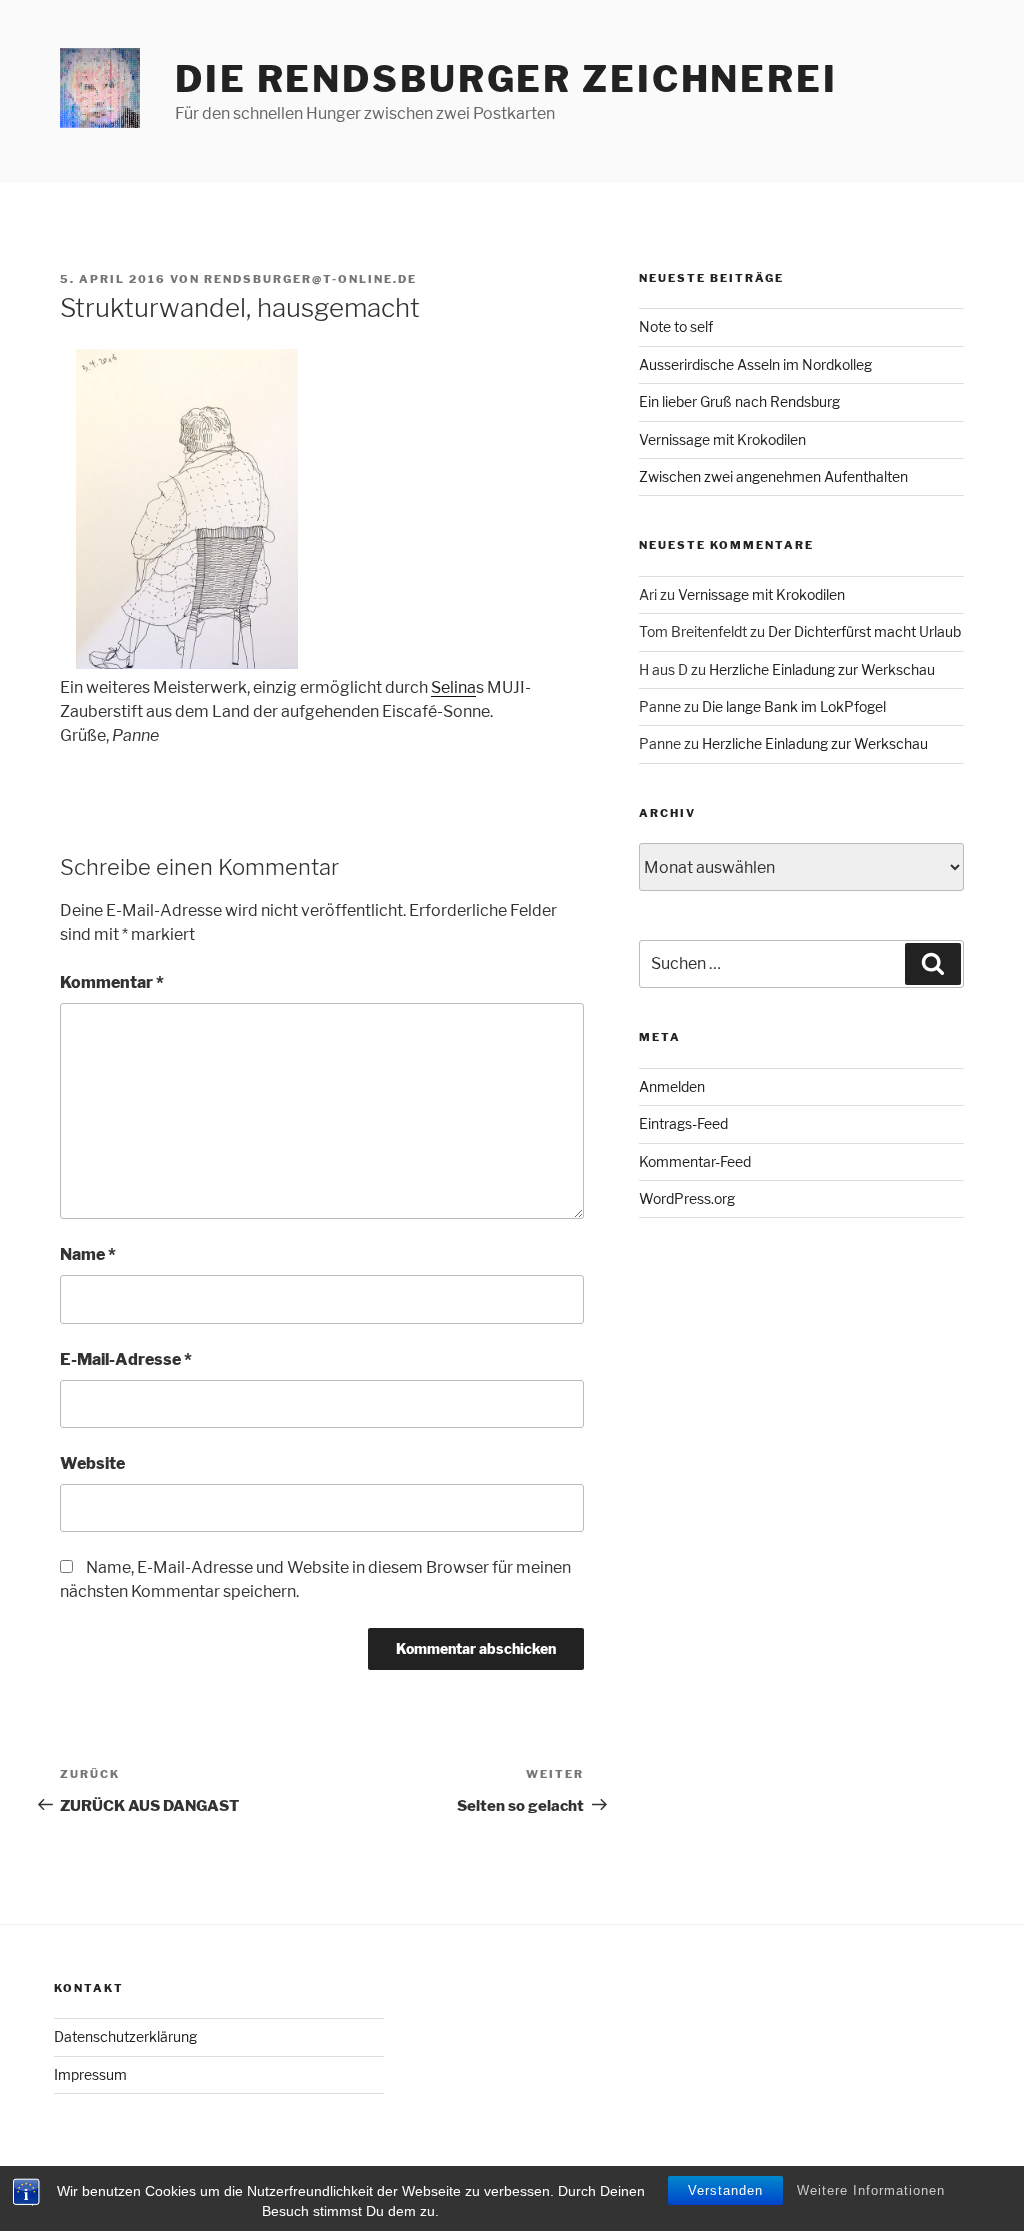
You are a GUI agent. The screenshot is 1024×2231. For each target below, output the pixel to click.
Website (92, 1463)
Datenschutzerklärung (125, 2036)
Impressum (90, 2074)
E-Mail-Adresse (126, 1359)
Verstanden (725, 2190)
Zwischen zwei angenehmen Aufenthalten (773, 476)
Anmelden (672, 1086)
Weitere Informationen (871, 2190)
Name (88, 1254)
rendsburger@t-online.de (310, 279)
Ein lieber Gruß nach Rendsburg (739, 401)
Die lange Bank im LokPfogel (794, 706)
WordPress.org (687, 1198)
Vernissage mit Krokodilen (722, 439)
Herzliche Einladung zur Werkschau (822, 669)
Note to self (676, 326)
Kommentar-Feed (695, 1161)
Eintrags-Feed (683, 1123)
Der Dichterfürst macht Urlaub (864, 631)
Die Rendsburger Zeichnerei (506, 79)
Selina (453, 687)
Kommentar (112, 982)
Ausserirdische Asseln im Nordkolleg (755, 364)
